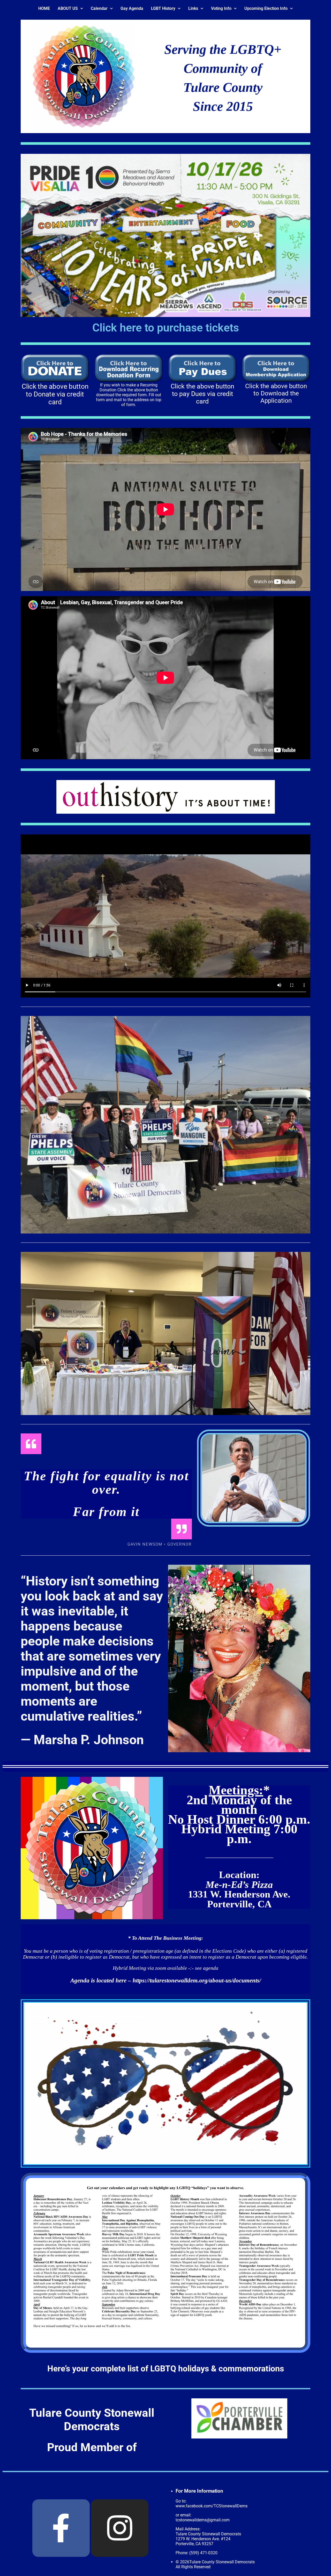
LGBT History (163, 8)
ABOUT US (68, 8)
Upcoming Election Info (266, 8)
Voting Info (221, 8)
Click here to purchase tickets (166, 328)
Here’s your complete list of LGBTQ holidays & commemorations (166, 2369)
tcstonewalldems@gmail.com (203, 2520)
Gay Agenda (132, 8)
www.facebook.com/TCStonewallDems (212, 2506)
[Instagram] (120, 2528)
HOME (44, 8)
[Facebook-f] (61, 2528)
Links (193, 8)
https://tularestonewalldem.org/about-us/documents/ (197, 1980)
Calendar (99, 8)
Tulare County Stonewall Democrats (92, 2420)
